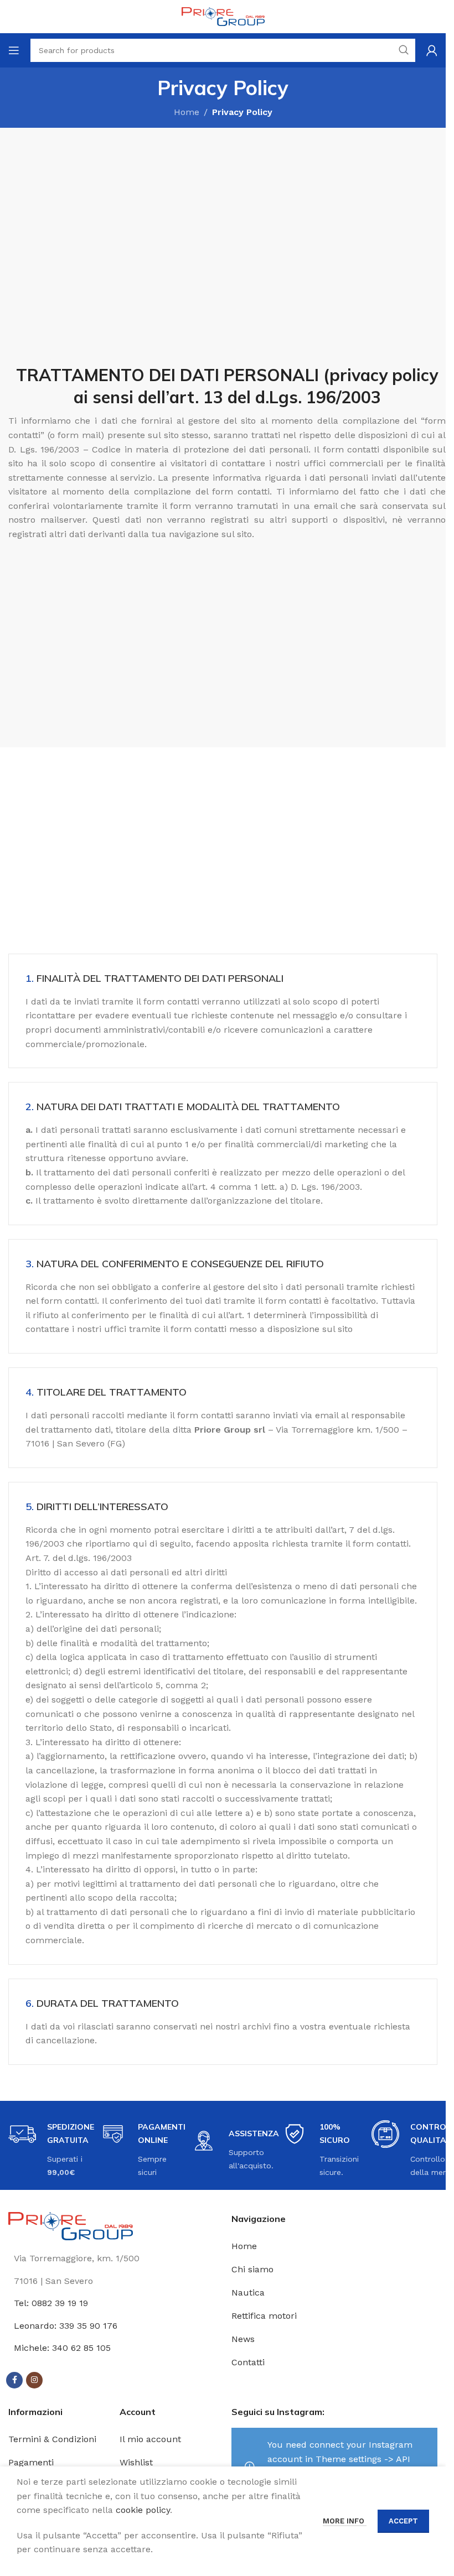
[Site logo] (223, 16)
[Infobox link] (227, 358)
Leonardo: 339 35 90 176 (66, 2326)
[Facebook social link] (14, 2380)
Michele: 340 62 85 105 (62, 2348)
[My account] (432, 50)
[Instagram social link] (34, 2380)
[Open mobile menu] (14, 50)
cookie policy (143, 2510)
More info (345, 2521)
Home (187, 112)
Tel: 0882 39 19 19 (51, 2303)
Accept (403, 2521)
